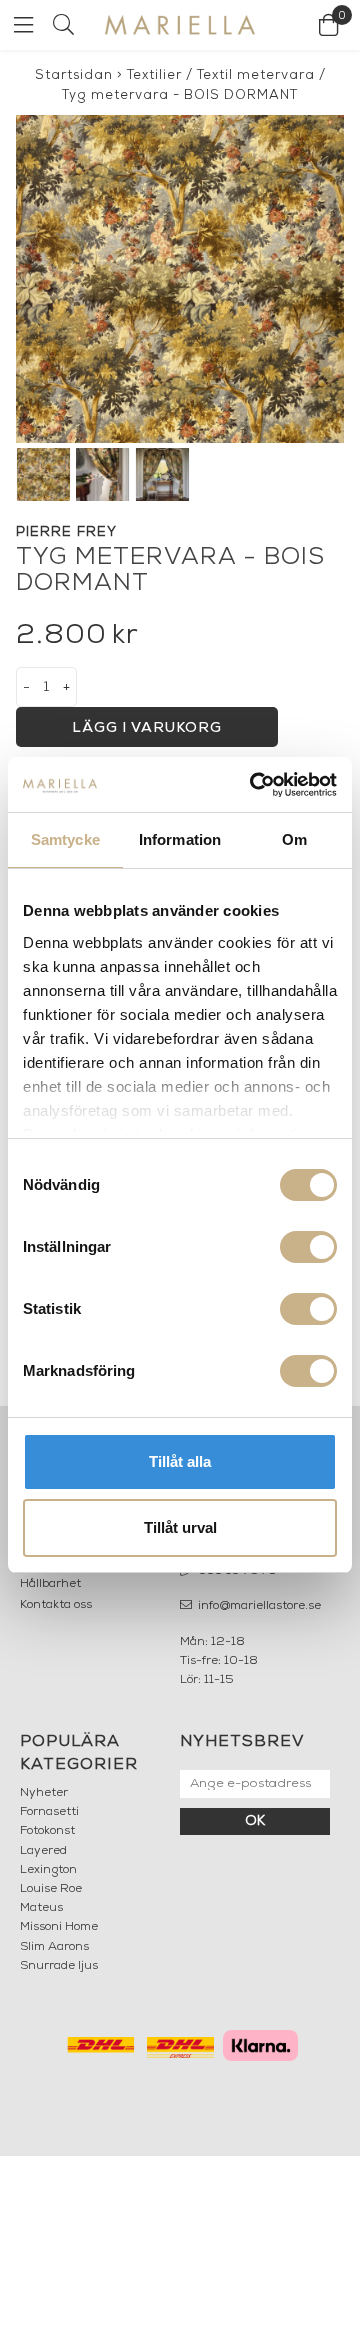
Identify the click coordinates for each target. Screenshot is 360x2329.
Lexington (48, 1870)
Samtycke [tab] (65, 839)
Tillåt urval (180, 1527)
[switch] (308, 1247)
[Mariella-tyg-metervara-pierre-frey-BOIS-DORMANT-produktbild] (180, 279)
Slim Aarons (54, 1947)
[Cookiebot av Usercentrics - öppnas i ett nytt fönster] (254, 785)
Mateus (41, 1908)
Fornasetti (49, 1812)
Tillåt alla (180, 1461)
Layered (43, 1851)
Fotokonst (47, 1831)
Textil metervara (256, 75)
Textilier (154, 75)
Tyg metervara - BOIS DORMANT (180, 95)
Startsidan (74, 75)
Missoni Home (59, 1927)
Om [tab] (294, 839)
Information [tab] (180, 839)
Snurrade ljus (59, 1966)
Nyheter (44, 1793)
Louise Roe (51, 1889)
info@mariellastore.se (258, 1606)
